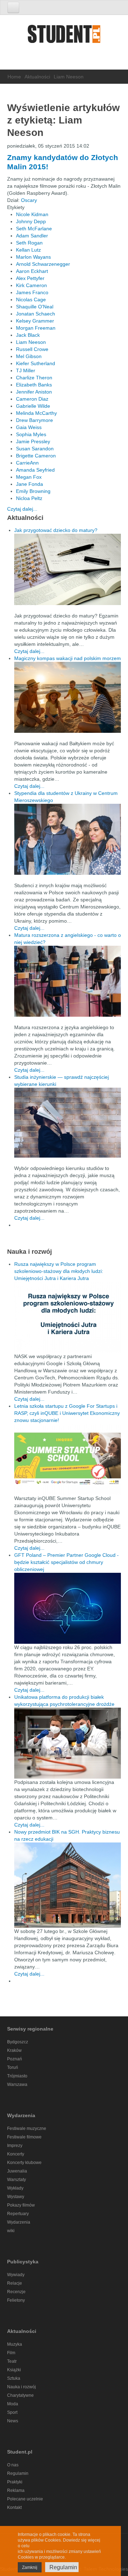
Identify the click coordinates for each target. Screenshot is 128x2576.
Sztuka (14, 2378)
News (13, 2421)
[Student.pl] (64, 36)
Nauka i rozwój (22, 2387)
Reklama (16, 2490)
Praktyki (15, 2482)
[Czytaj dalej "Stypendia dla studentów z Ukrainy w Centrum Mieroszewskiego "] (68, 839)
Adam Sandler (32, 236)
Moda (13, 2404)
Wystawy (16, 2197)
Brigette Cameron (36, 456)
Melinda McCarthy (36, 413)
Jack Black (28, 335)
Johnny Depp (31, 221)
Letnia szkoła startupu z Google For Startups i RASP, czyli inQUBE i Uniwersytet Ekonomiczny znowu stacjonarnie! (67, 1413)
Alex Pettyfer (30, 278)
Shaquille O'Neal (35, 307)
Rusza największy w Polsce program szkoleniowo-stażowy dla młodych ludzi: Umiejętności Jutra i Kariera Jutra (59, 1271)
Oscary (29, 200)
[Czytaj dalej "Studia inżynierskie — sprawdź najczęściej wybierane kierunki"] (68, 1123)
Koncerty (16, 2154)
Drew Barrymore (34, 420)
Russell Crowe (32, 349)
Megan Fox (29, 477)
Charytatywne (20, 2395)
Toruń (13, 2067)
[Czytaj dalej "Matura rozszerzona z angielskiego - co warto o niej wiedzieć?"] (68, 981)
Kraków (14, 2050)
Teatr (12, 2361)
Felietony (16, 2300)
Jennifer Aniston (34, 392)
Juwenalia (17, 2171)
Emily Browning (33, 491)
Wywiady (16, 2275)
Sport (12, 2412)
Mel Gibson (29, 356)
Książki (14, 2370)
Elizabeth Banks (34, 385)
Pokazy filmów (21, 2205)
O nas (13, 2465)
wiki (11, 2231)
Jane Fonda (30, 484)
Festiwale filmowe (24, 2137)
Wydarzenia (19, 2222)
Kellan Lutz (28, 250)
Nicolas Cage (31, 300)
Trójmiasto (17, 2076)
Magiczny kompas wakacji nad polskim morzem (68, 658)
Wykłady (15, 2188)
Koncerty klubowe (24, 2163)
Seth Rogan (29, 243)
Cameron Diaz (32, 399)
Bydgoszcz (18, 2042)
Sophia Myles (31, 434)
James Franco (32, 292)
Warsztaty (17, 2180)
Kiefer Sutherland (36, 363)
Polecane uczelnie (25, 2499)
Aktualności (37, 77)
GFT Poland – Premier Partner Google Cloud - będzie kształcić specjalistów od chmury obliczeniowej (66, 1562)
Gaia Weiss (29, 427)
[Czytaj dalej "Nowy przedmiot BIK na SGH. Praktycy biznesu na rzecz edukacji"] (68, 1884)
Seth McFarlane (34, 229)
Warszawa (17, 2085)
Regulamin (18, 2473)
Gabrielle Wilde (33, 406)
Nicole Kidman (32, 214)
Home (14, 77)
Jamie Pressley (33, 441)
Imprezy (15, 2146)
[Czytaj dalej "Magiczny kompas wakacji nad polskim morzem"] (68, 697)
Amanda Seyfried (35, 470)
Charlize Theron (34, 378)
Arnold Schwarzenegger (43, 264)
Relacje (15, 2283)
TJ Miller (26, 370)
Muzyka (15, 2344)
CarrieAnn (27, 463)
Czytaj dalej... (22, 509)
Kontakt (14, 2508)
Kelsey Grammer (35, 321)
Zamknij (30, 2567)
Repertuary (18, 2214)
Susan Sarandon (35, 449)
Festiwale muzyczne (27, 2129)
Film (11, 2353)
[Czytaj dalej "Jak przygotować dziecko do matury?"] (68, 569)
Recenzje (16, 2292)
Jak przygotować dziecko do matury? (56, 530)
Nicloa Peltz (29, 498)
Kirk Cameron (31, 285)
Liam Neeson (31, 342)
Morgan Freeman (36, 328)
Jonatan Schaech (36, 314)
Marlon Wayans (33, 257)
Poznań (15, 2059)
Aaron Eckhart (32, 271)
